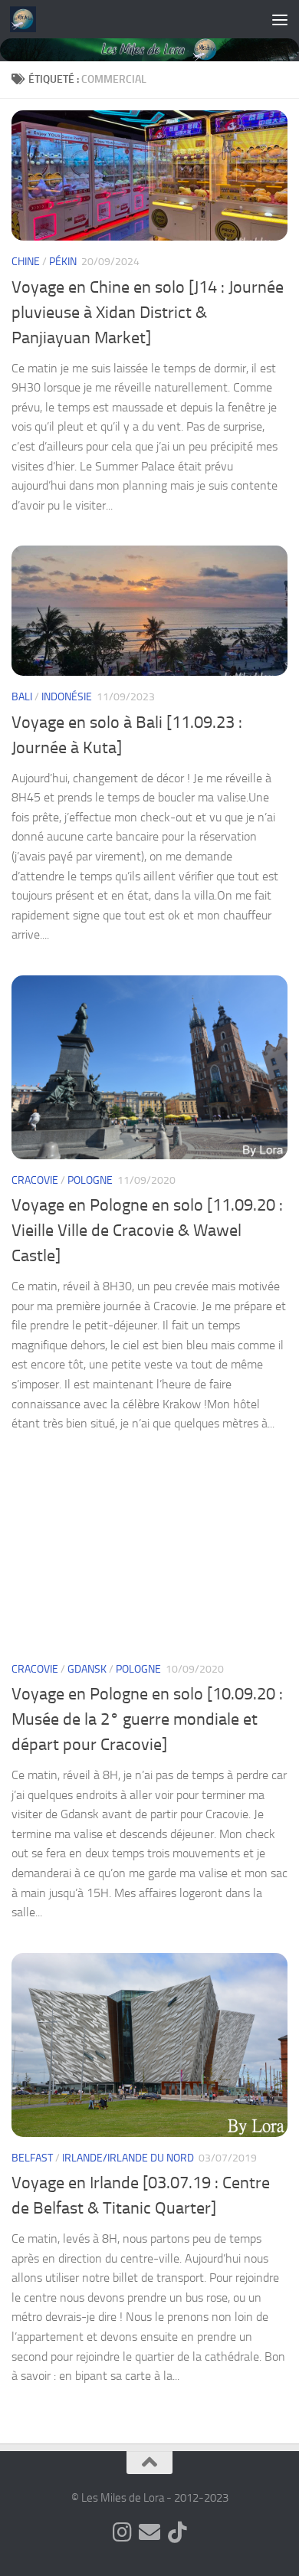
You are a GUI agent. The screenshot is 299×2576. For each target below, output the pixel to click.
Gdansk (87, 1669)
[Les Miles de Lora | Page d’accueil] (27, 19)
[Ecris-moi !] (149, 2532)
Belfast (32, 2158)
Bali (22, 697)
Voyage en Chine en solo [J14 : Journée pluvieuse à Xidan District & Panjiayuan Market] (148, 313)
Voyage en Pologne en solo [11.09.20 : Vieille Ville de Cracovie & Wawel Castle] (147, 1231)
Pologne (90, 1180)
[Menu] (280, 19)
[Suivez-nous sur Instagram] (122, 2532)
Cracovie (35, 1180)
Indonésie (67, 697)
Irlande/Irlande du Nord (128, 2158)
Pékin (63, 262)
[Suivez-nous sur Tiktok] (177, 2532)
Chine (26, 262)
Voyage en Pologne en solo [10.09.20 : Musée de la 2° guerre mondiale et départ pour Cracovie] (147, 1719)
